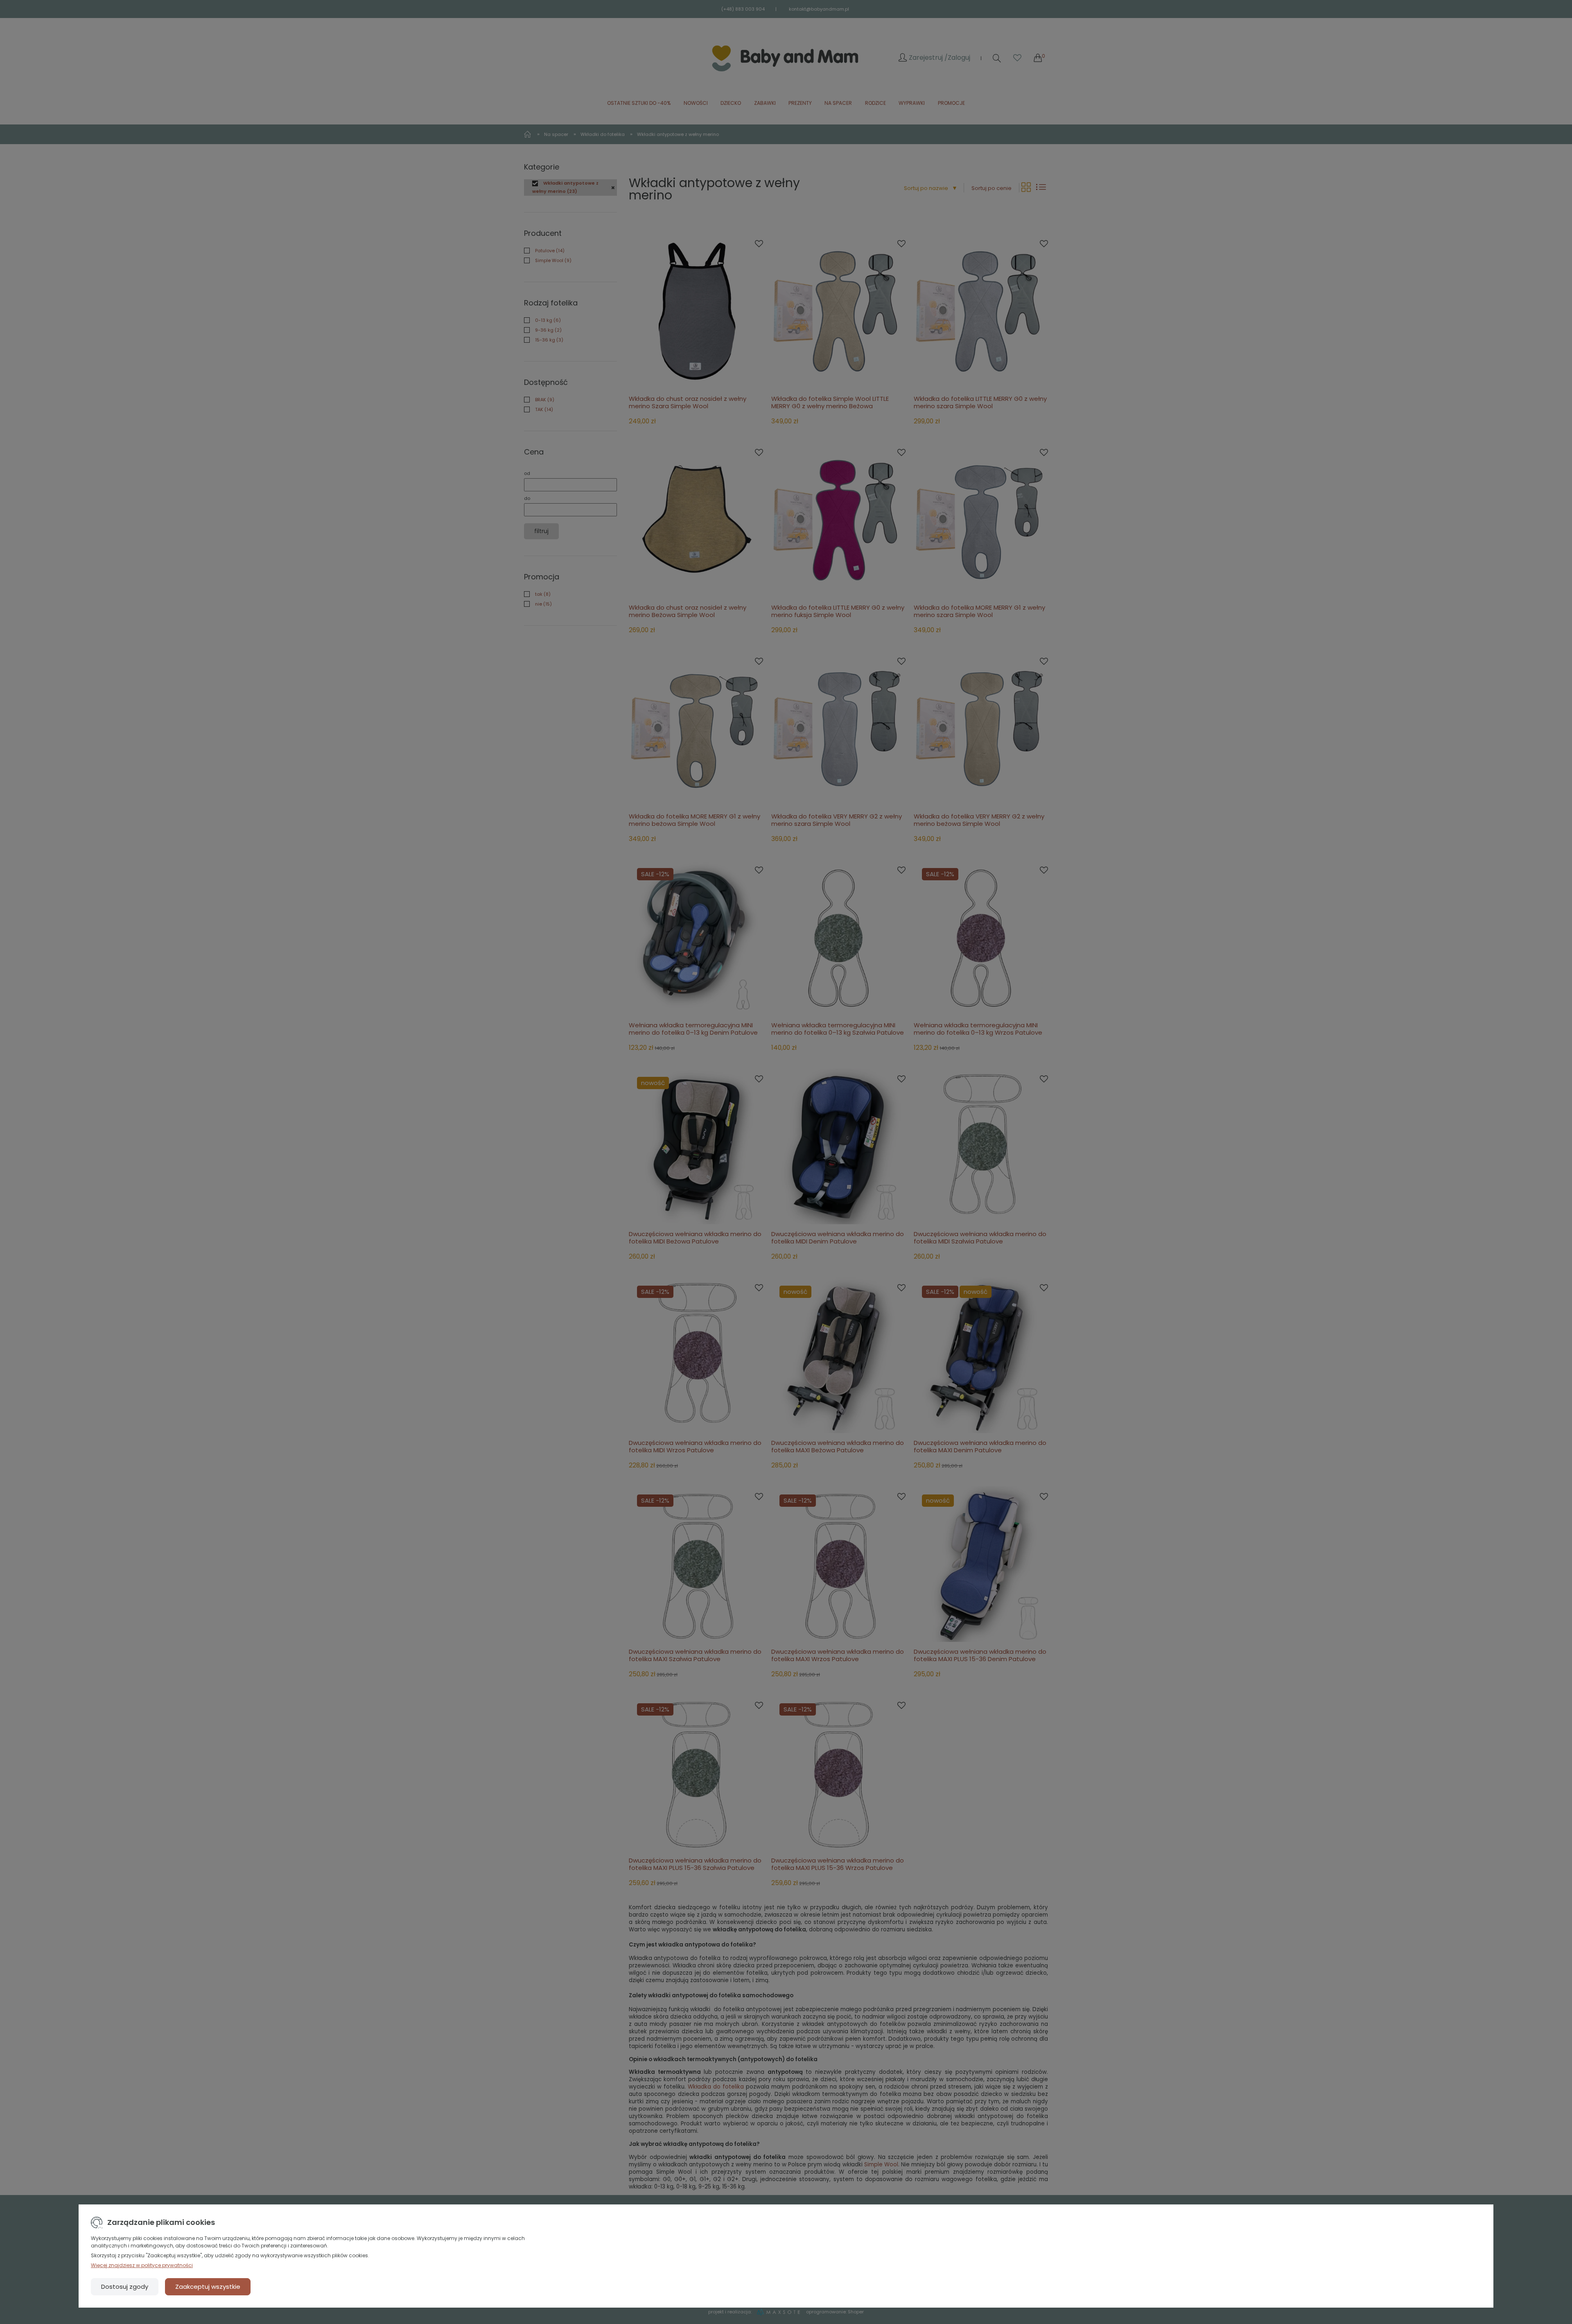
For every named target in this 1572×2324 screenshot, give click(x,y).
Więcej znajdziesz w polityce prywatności (142, 2265)
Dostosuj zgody (125, 2287)
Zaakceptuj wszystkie (208, 2287)
